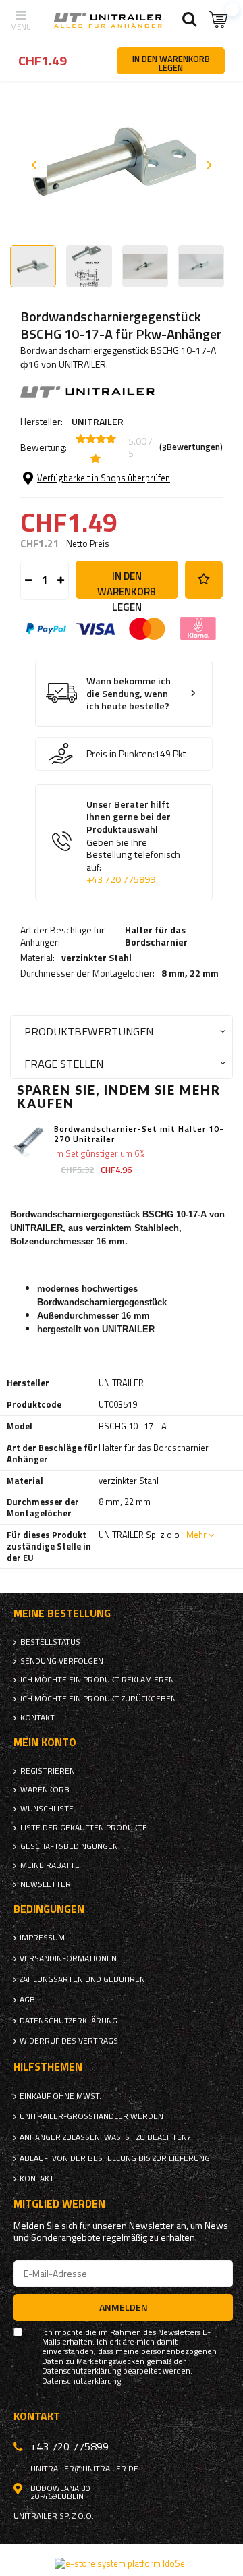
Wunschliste (47, 1809)
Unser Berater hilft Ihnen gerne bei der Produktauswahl (133, 842)
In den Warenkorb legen (127, 583)
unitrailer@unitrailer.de (84, 2469)
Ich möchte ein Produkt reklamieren (97, 1680)
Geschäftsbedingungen (69, 1846)
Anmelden (124, 2307)
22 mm (204, 973)
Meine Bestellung (62, 1613)
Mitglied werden (59, 2204)
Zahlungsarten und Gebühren (82, 1979)
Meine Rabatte (50, 1865)
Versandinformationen (68, 1958)
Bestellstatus (50, 1642)
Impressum (42, 1938)
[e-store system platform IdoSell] (122, 2563)
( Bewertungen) (191, 447)
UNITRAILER (98, 421)
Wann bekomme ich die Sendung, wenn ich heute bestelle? (129, 694)
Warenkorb (45, 1790)
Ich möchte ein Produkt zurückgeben (98, 1699)
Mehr (196, 1535)
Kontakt (37, 1718)
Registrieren (48, 1771)
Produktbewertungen (89, 1031)
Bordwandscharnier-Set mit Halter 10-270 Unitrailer (139, 1134)
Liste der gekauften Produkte (84, 1828)
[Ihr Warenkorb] (219, 20)
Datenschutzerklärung (69, 2021)
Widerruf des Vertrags (69, 2041)
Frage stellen (64, 1063)
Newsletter (46, 1884)
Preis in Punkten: (120, 754)
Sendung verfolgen (62, 1661)
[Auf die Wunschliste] (204, 580)
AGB (27, 2000)
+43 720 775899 (121, 879)
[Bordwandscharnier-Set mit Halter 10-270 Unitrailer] (29, 1142)
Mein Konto (45, 1742)
